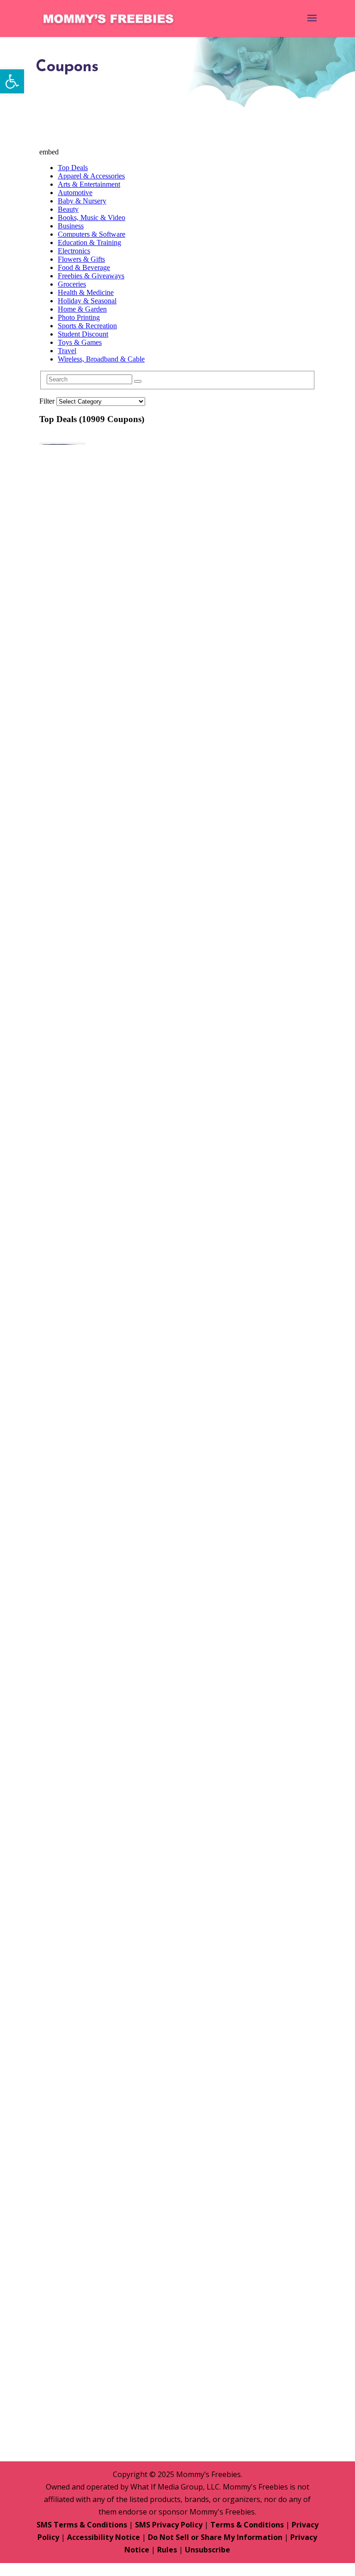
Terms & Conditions (247, 2525)
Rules (167, 2550)
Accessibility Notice (104, 2537)
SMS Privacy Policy (169, 2525)
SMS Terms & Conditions (82, 2525)
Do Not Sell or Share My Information (215, 2537)
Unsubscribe (208, 2550)
